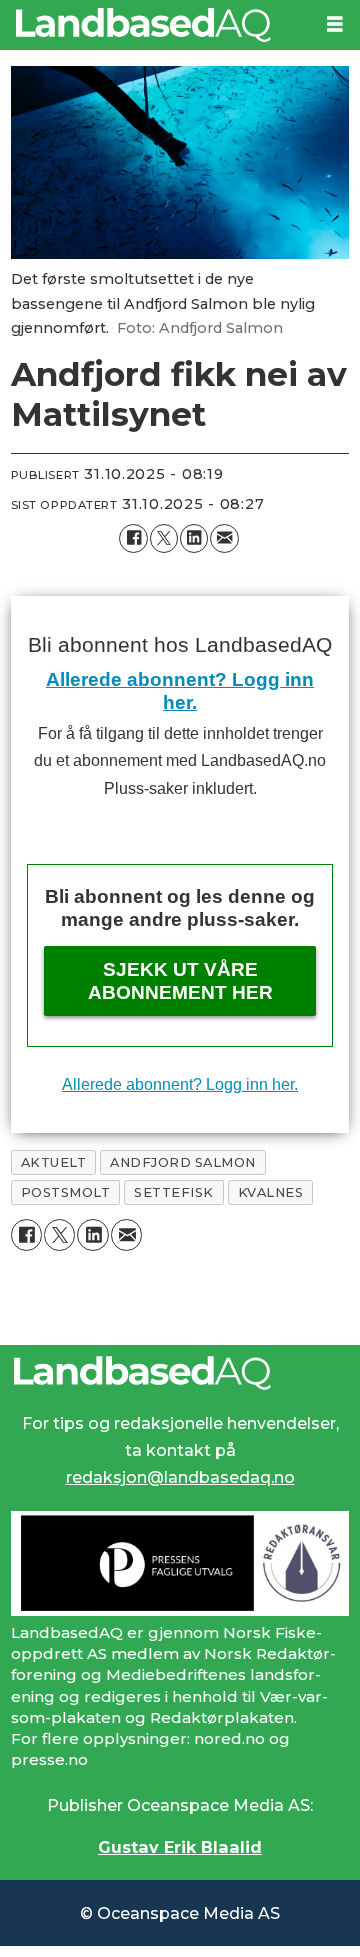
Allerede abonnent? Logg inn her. (180, 1084)
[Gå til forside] (155, 25)
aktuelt (54, 1162)
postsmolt (66, 1192)
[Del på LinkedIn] (194, 538)
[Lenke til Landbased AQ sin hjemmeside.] (180, 1373)
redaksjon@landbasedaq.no (180, 1477)
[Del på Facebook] (133, 538)
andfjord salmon (183, 1162)
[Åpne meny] (335, 24)
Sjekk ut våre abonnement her (180, 981)
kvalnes (271, 1192)
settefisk (174, 1192)
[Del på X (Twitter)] (164, 538)
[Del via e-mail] (224, 538)
